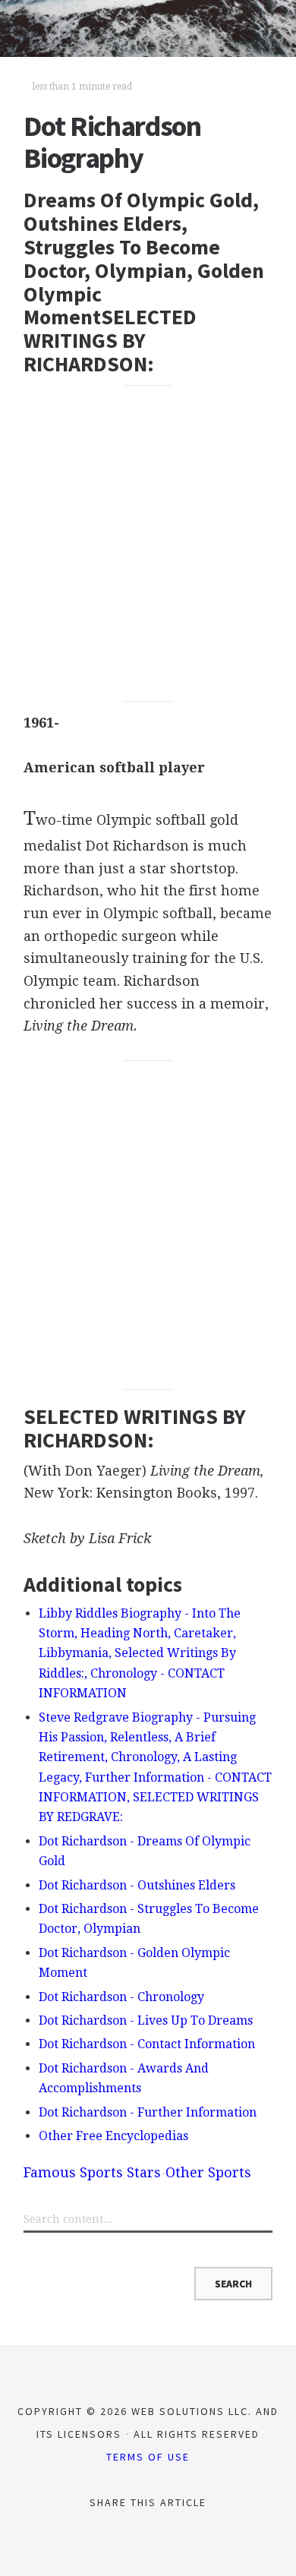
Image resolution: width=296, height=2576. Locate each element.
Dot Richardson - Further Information (148, 2112)
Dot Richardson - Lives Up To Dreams (146, 2020)
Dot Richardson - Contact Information (147, 2044)
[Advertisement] (148, 544)
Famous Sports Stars (92, 2172)
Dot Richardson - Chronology (121, 1997)
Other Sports (208, 2172)
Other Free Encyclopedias (113, 2136)
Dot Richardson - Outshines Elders (137, 1885)
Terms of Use (148, 2457)
